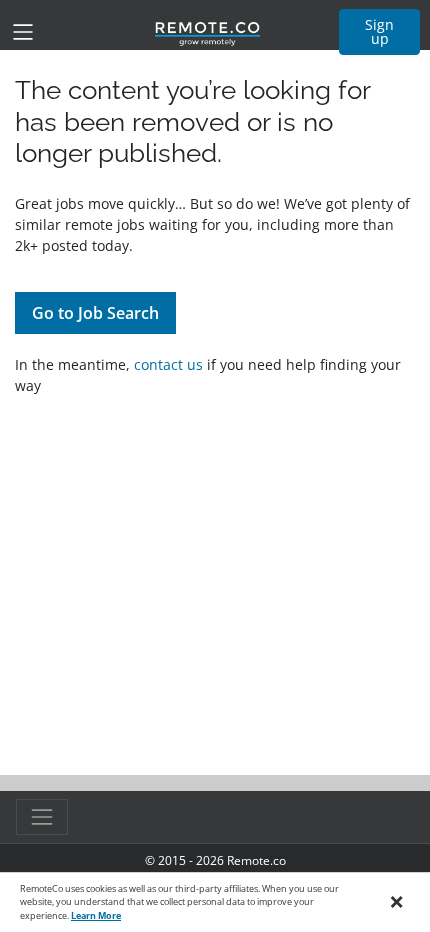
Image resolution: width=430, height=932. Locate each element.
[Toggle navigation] (23, 32)
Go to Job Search (95, 313)
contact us (168, 364)
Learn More (96, 915)
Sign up (379, 31)
